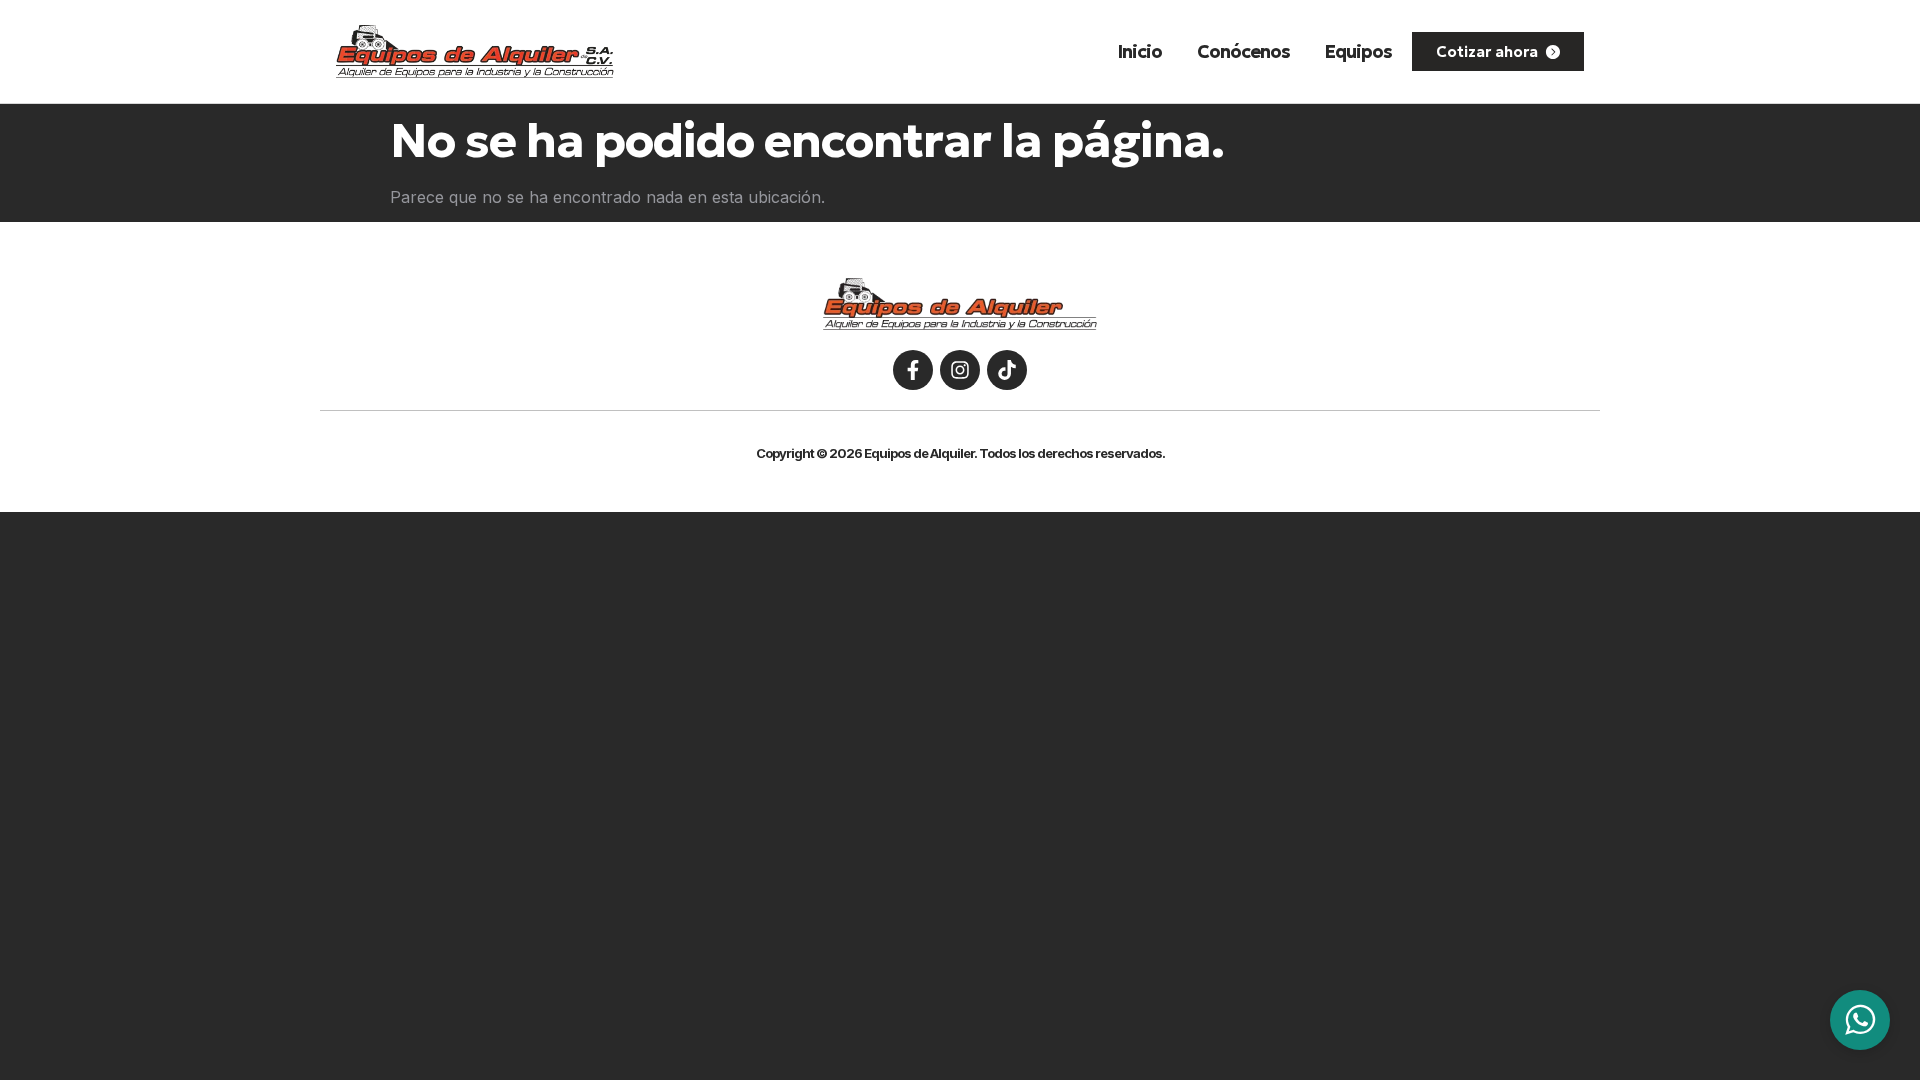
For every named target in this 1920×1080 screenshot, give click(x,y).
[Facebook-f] (913, 370)
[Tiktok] (1007, 370)
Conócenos (1243, 51)
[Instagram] (960, 370)
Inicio (1140, 51)
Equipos (1358, 51)
